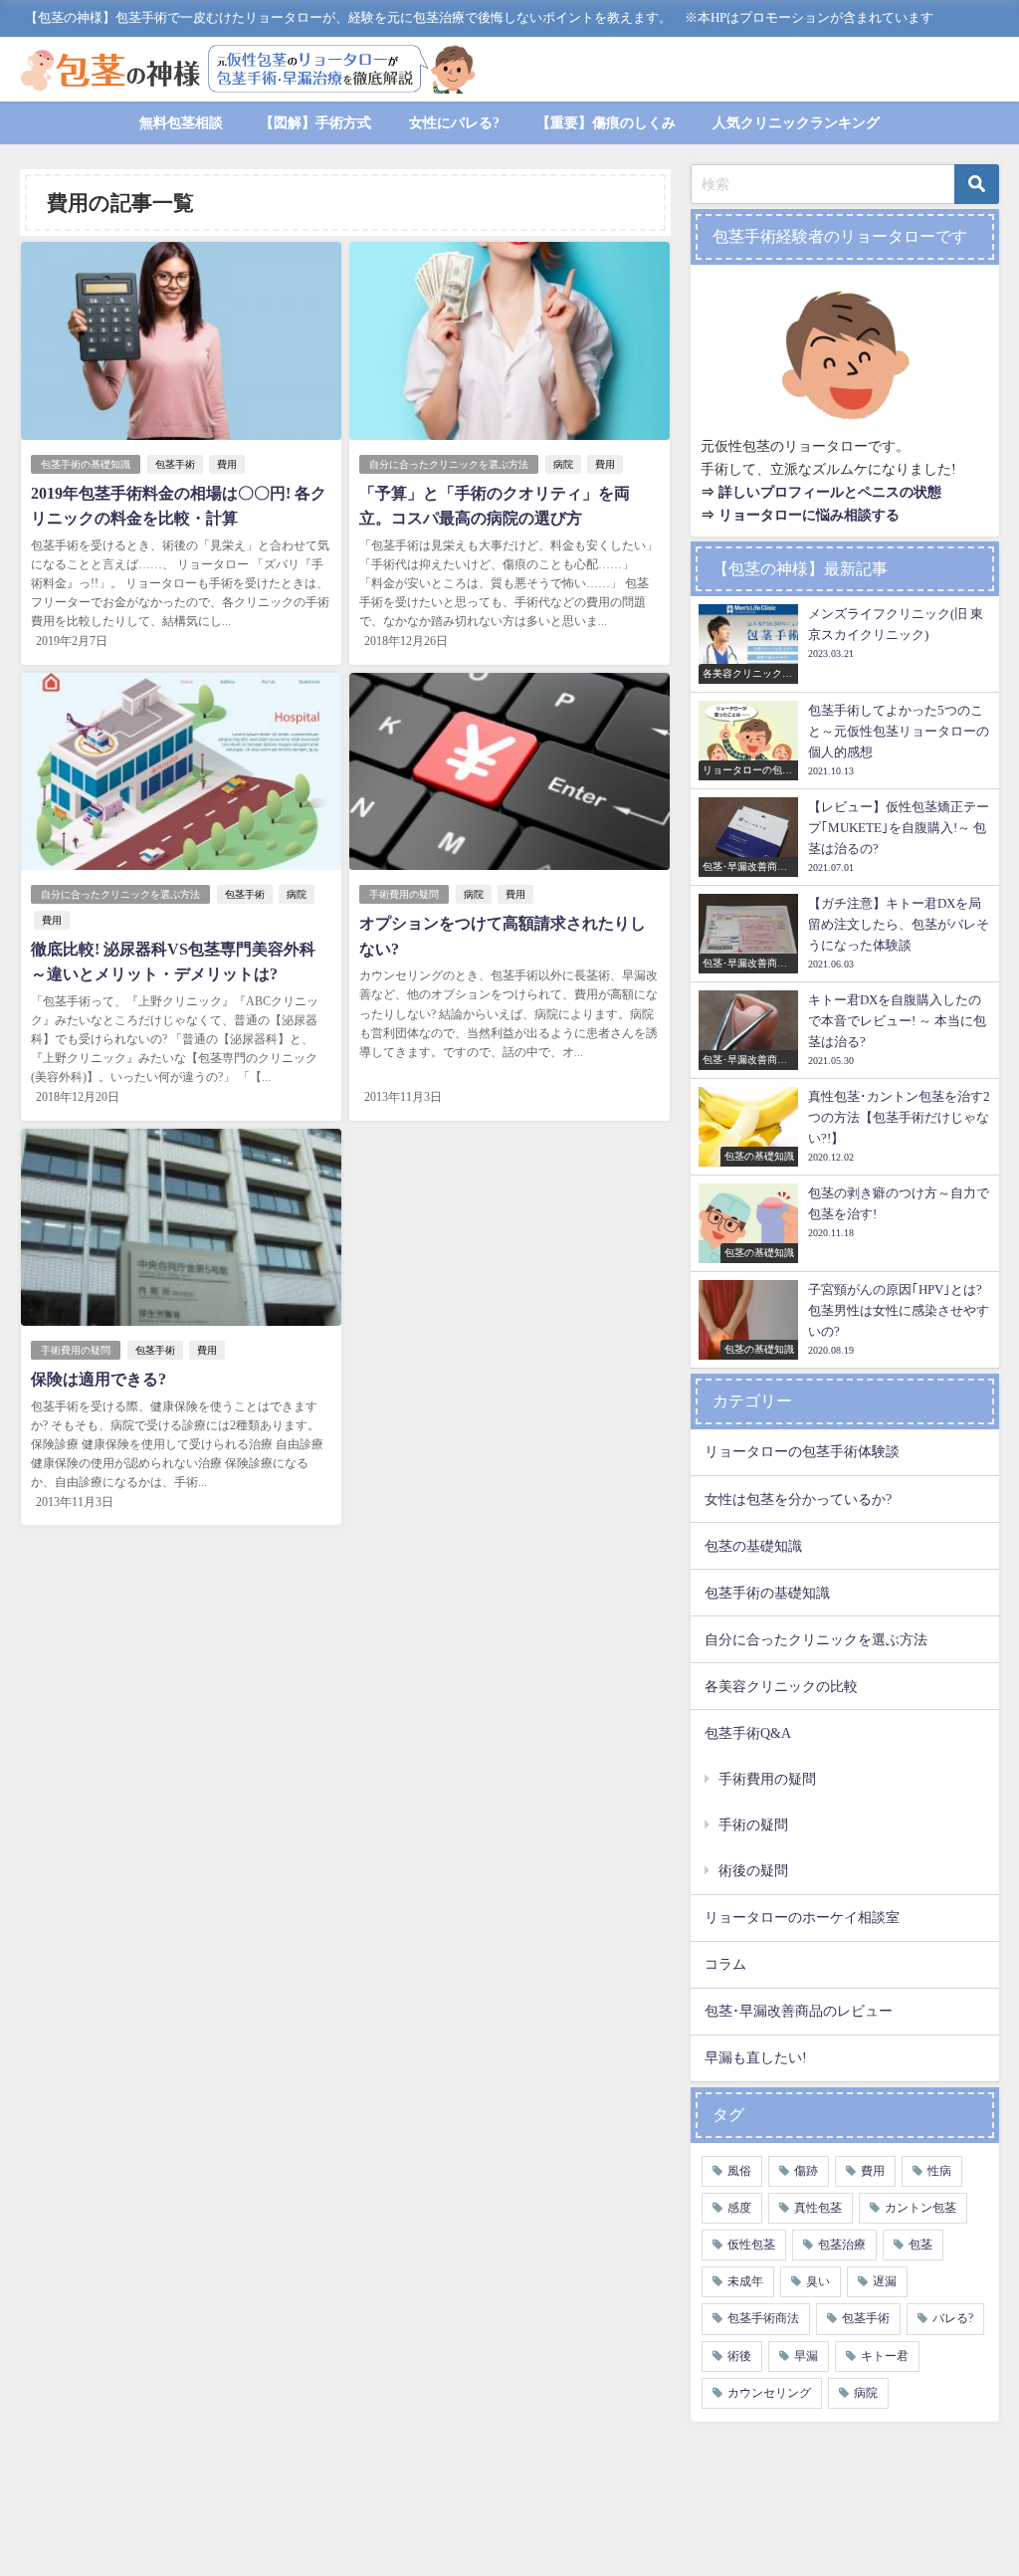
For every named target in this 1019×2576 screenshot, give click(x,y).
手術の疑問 (753, 1825)
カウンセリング (769, 2393)
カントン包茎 (920, 2208)
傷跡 (806, 2171)
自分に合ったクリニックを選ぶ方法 (449, 464)
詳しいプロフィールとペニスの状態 (830, 492)
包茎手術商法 (763, 2318)
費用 (227, 464)
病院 (563, 464)
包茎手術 (175, 464)
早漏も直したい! (756, 2057)
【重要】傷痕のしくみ (606, 122)
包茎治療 (842, 2245)
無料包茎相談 (181, 122)
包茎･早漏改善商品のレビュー (799, 2011)
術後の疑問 (753, 1870)
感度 (739, 2208)
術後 (739, 2356)
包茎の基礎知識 (753, 1546)
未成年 (745, 2281)
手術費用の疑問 (404, 894)
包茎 (920, 2245)
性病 (939, 2171)
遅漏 (885, 2281)
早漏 (806, 2356)
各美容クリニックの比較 (781, 1686)
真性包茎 (818, 2208)
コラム (725, 1964)
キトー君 (885, 2356)
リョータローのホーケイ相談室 (802, 1917)
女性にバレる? (454, 122)
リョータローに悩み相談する (809, 515)
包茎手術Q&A (748, 1733)
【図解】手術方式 (315, 122)
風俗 (739, 2171)
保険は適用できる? (99, 1379)
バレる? (953, 2318)
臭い (818, 2281)
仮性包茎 (751, 2245)
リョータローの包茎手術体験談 (802, 1451)
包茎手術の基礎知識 (86, 464)
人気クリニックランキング (796, 122)
